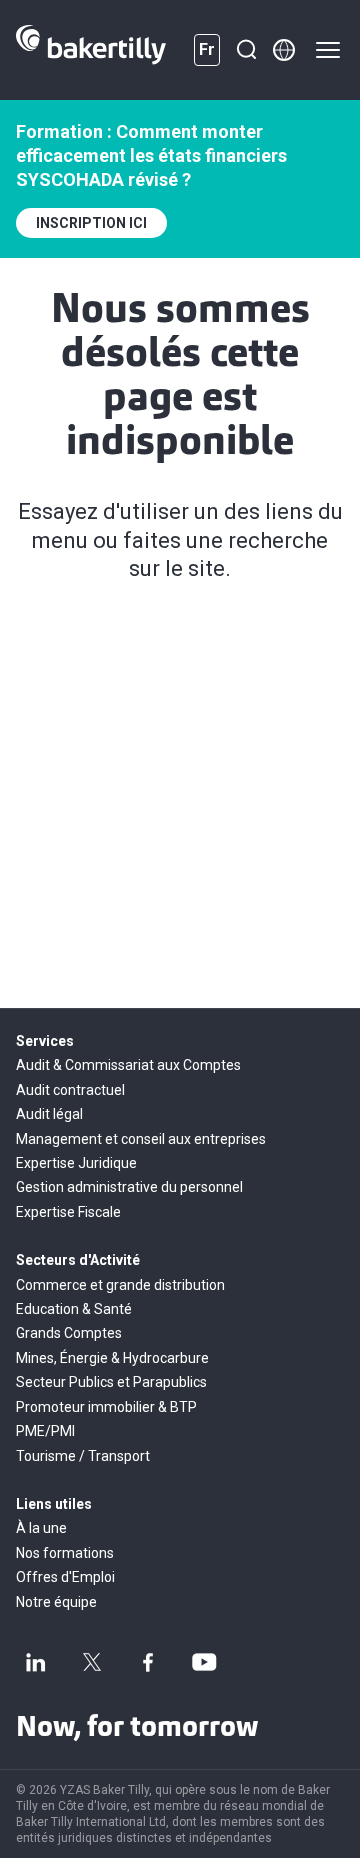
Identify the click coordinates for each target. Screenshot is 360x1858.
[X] (92, 1662)
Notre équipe (56, 1602)
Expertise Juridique (76, 1163)
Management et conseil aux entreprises (141, 1139)
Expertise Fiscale (68, 1212)
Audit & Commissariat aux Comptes (128, 1065)
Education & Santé (74, 1309)
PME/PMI (45, 1431)
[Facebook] (148, 1662)
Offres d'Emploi (65, 1577)
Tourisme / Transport (83, 1456)
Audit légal (49, 1114)
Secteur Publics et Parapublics (111, 1382)
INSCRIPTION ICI (91, 223)
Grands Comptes (69, 1333)
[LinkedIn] (36, 1662)
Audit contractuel (70, 1090)
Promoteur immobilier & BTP (106, 1407)
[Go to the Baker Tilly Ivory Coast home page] (91, 50)
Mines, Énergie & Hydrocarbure (112, 1358)
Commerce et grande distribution (120, 1285)
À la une (41, 1528)
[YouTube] (204, 1662)
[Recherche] (246, 50)
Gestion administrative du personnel (129, 1187)
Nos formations (65, 1553)
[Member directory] (284, 50)
